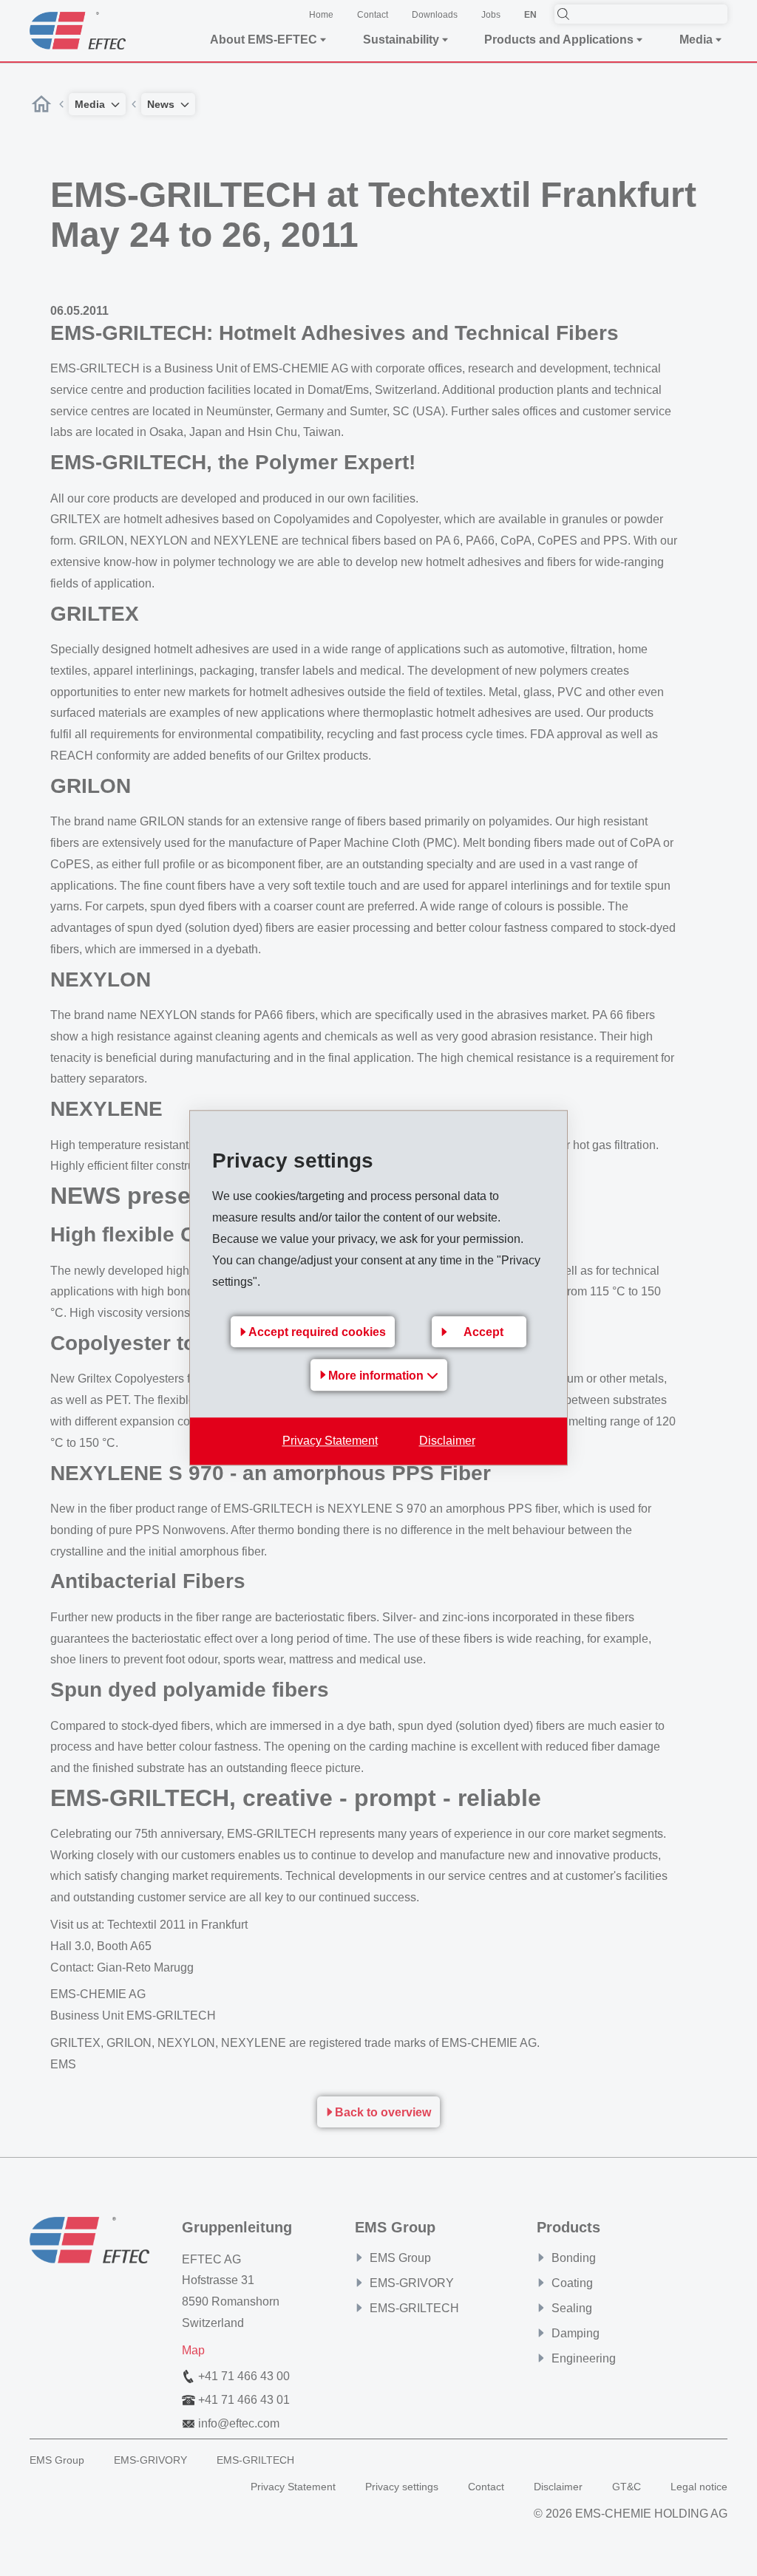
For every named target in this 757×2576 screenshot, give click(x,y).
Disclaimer (447, 1441)
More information (377, 1376)
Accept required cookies (317, 1333)
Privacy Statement (330, 1441)
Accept (483, 1333)
